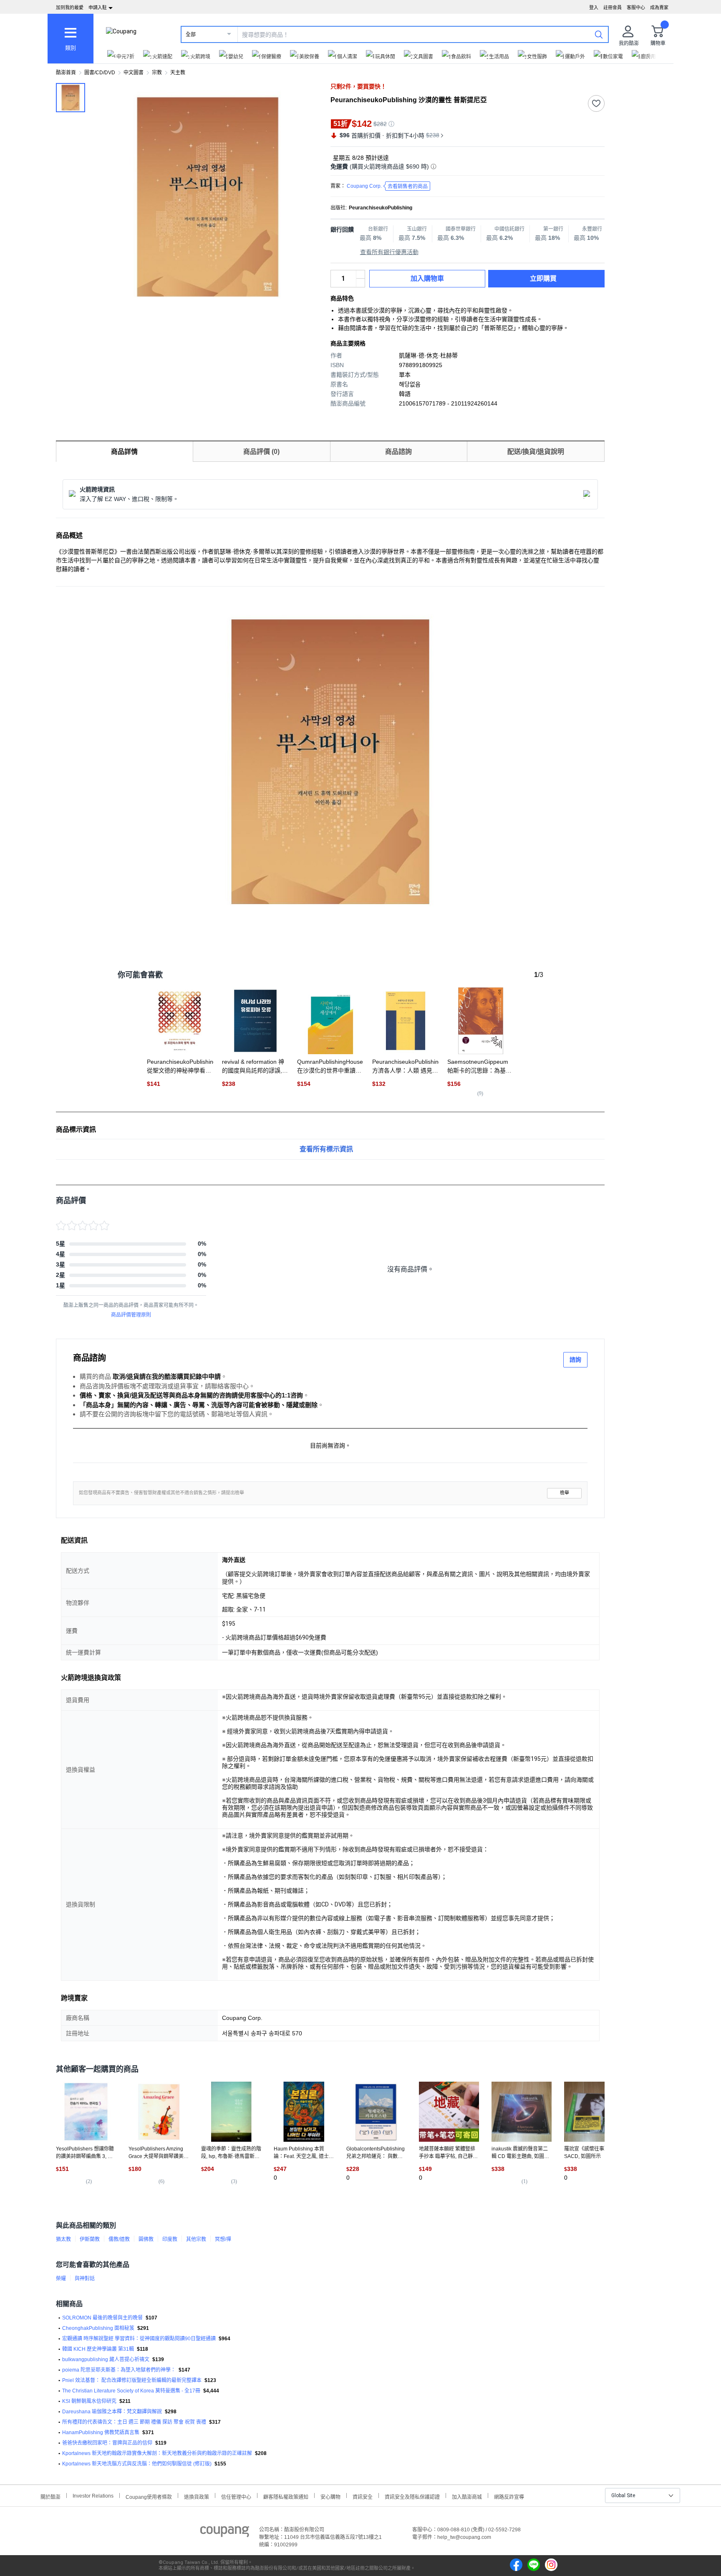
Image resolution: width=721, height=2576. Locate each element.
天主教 (178, 73)
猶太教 (63, 2239)
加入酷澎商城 (467, 2496)
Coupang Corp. (387, 186)
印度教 (170, 2239)
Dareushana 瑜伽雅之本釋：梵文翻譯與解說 (112, 2412)
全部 (191, 35)
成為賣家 (659, 8)
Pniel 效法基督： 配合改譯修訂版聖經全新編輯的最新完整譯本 (132, 2380)
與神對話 (85, 2279)
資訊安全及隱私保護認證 (412, 2496)
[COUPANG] (225, 2533)
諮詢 (575, 1360)
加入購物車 (427, 278)
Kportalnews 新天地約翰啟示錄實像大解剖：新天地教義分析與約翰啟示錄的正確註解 (157, 2453)
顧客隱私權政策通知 (286, 2496)
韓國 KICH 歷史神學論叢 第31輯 (98, 2349)
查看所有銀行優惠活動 (389, 252)
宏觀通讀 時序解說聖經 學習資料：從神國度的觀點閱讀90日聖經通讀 (139, 2339)
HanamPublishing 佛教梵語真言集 (101, 2432)
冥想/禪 (223, 2239)
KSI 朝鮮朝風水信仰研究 (89, 2401)
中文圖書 (134, 73)
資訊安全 (363, 2496)
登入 (594, 8)
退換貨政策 (197, 2496)
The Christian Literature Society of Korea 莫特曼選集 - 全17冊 (131, 2391)
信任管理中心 (236, 2496)
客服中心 (636, 8)
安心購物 (330, 2496)
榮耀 (61, 2279)
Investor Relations (93, 2495)
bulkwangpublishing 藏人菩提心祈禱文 (106, 2359)
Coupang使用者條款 (149, 2496)
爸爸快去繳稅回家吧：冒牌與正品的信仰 (107, 2443)
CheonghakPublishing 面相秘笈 (98, 2328)
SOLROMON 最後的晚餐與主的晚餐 (102, 2318)
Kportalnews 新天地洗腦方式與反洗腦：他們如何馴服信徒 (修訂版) (137, 2464)
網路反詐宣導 (509, 2496)
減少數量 (360, 274)
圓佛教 (146, 2239)
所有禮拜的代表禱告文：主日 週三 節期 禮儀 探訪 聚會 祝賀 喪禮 (134, 2422)
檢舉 (565, 1493)
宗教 (157, 73)
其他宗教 (196, 2239)
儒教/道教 (119, 2239)
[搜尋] (599, 34)
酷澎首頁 (66, 73)
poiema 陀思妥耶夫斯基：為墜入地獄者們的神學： (119, 2370)
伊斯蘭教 (90, 2239)
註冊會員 (613, 8)
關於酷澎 (50, 2496)
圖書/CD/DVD (100, 73)
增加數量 (360, 283)
